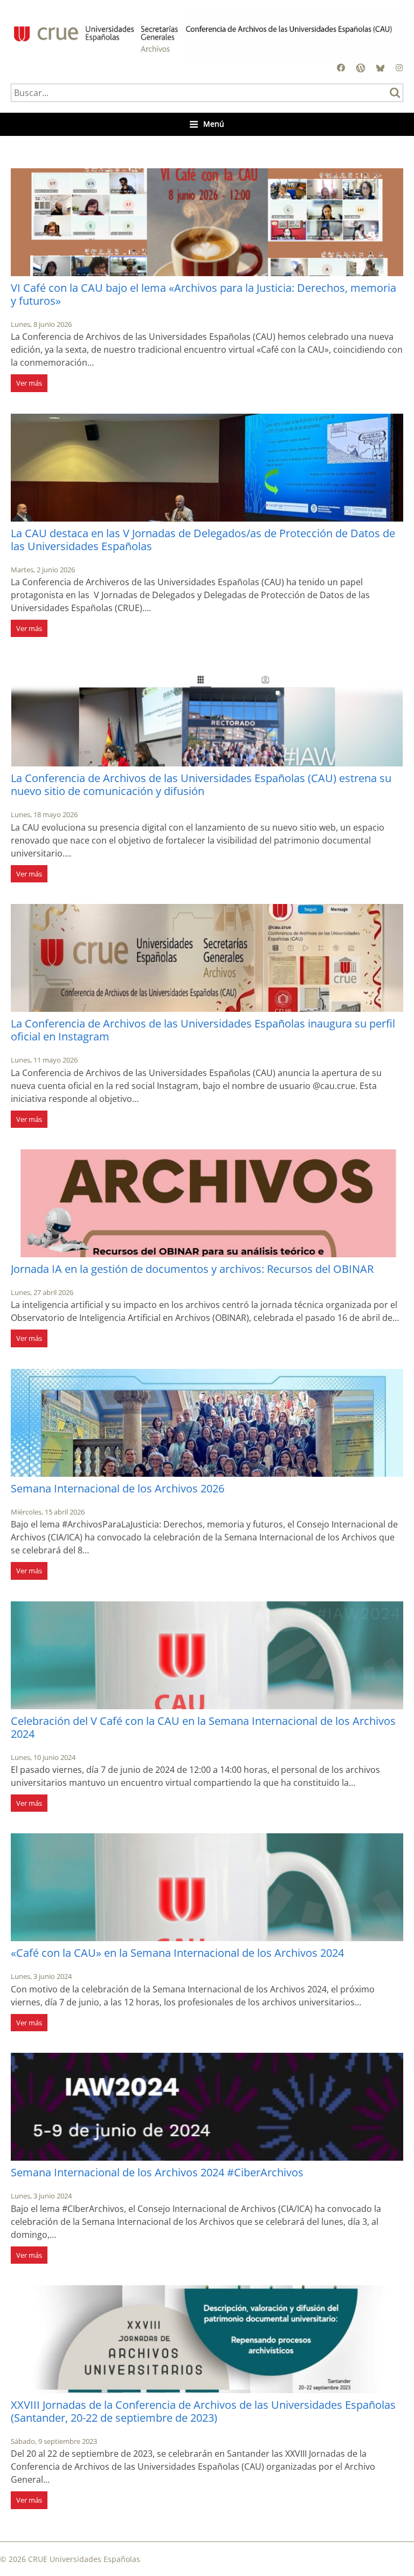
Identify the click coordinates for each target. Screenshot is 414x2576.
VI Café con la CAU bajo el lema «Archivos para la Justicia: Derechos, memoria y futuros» (203, 294)
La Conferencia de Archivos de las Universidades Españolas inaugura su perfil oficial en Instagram (203, 1030)
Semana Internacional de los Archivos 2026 (118, 1488)
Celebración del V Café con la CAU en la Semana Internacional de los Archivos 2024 (203, 1727)
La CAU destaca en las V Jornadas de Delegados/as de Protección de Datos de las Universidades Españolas (203, 540)
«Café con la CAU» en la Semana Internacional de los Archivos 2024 (177, 1953)
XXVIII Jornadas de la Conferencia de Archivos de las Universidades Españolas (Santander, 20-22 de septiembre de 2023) (203, 2411)
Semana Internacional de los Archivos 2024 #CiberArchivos (157, 2172)
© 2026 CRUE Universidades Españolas (70, 2559)
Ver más (29, 383)
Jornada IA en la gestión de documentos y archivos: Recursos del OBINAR (192, 1269)
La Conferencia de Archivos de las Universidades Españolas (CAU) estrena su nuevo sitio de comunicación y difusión (201, 785)
